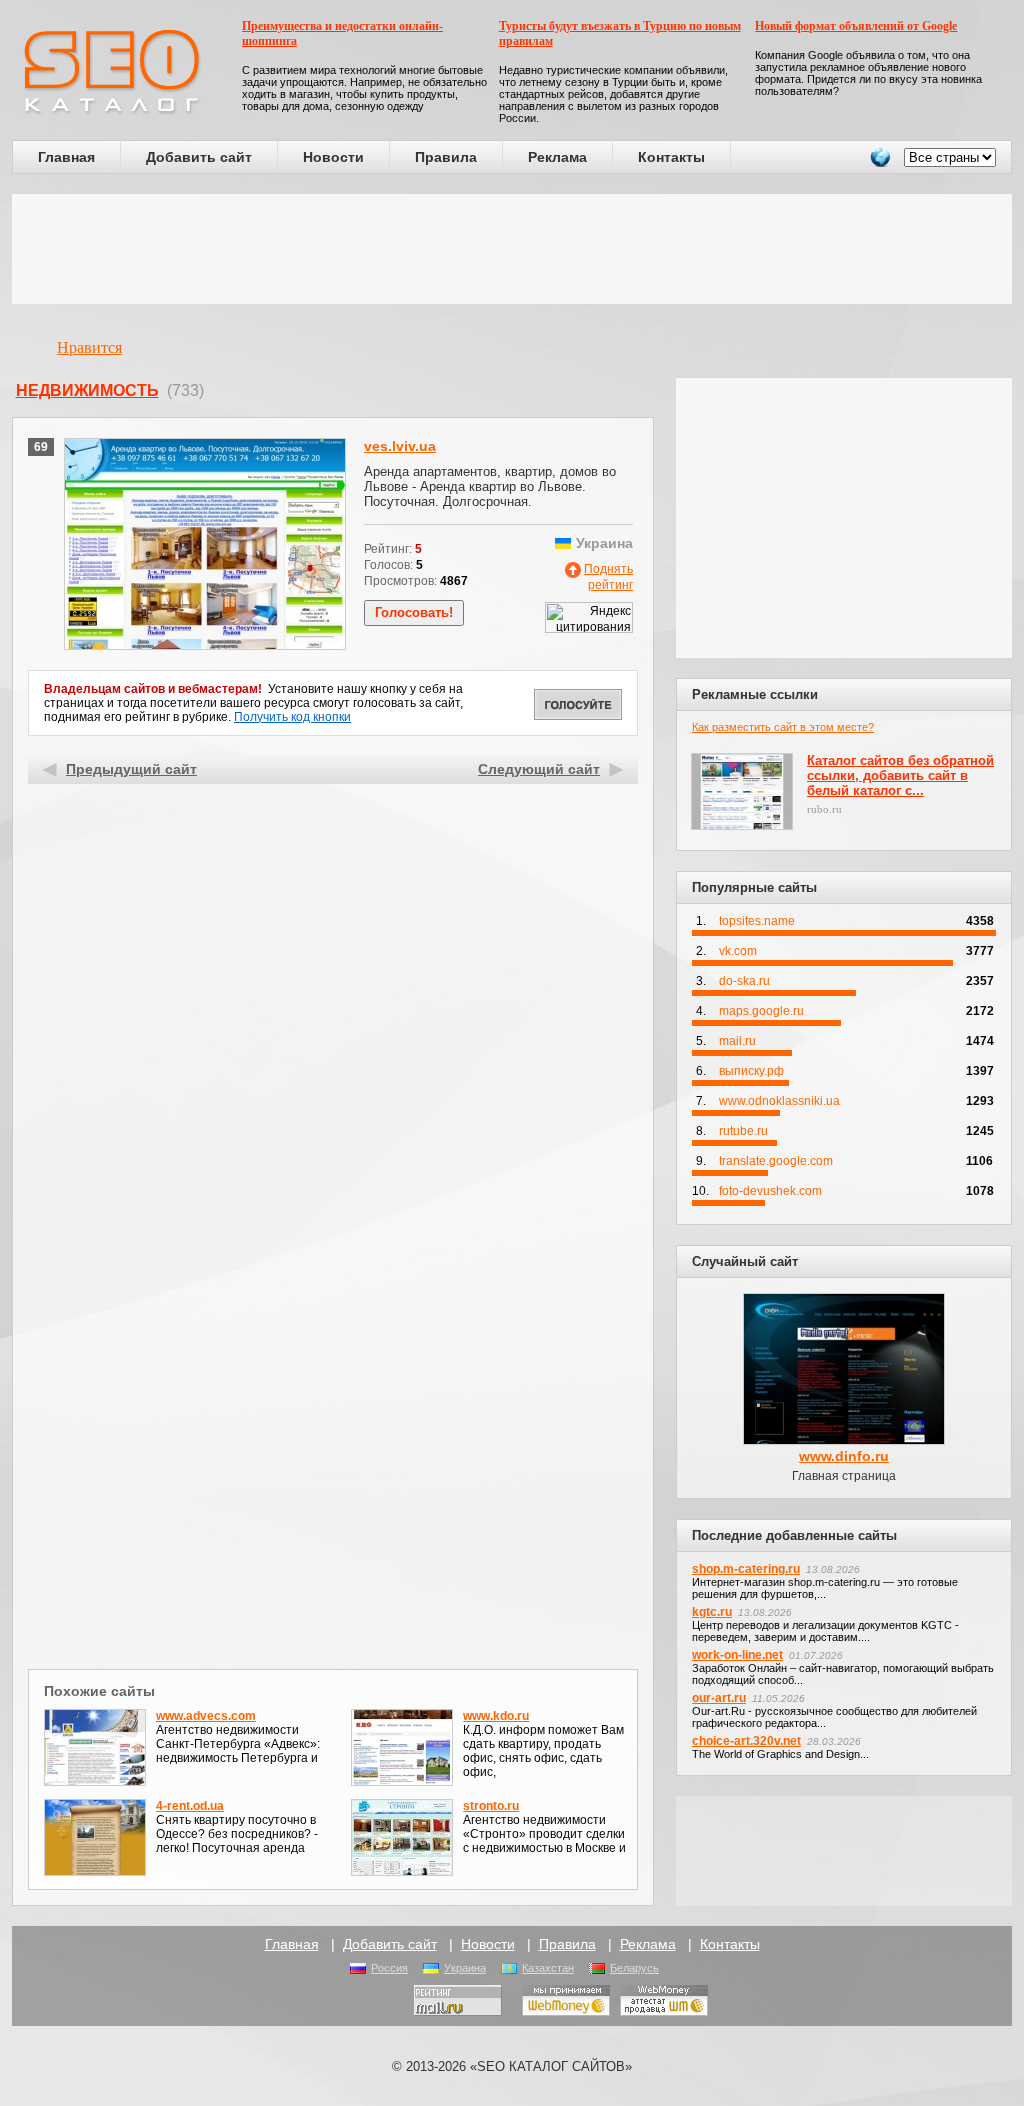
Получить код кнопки (292, 717)
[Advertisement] (512, 249)
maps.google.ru (761, 1011)
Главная (66, 157)
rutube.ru (743, 1131)
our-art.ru (719, 1698)
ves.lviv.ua (400, 446)
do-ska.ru (744, 981)
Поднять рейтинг (608, 577)
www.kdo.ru (496, 1716)
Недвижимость (87, 390)
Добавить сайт (199, 157)
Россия (389, 1968)
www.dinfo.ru (844, 1456)
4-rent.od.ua (190, 1806)
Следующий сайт (539, 769)
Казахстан (548, 1968)
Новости (333, 157)
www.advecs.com (206, 1716)
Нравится (89, 347)
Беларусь (634, 1968)
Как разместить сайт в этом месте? (783, 727)
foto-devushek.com (770, 1191)
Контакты (671, 157)
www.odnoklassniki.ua (779, 1101)
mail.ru (737, 1041)
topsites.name (757, 921)
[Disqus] (333, 1404)
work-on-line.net (737, 1655)
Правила (446, 157)
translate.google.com (776, 1161)
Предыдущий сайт (131, 769)
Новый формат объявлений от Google (856, 26)
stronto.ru (491, 1806)
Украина (465, 1968)
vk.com (738, 951)
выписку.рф (751, 1071)
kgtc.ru (712, 1612)
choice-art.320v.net (746, 1741)
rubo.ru (824, 809)
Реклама (557, 157)
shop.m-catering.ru (746, 1569)
